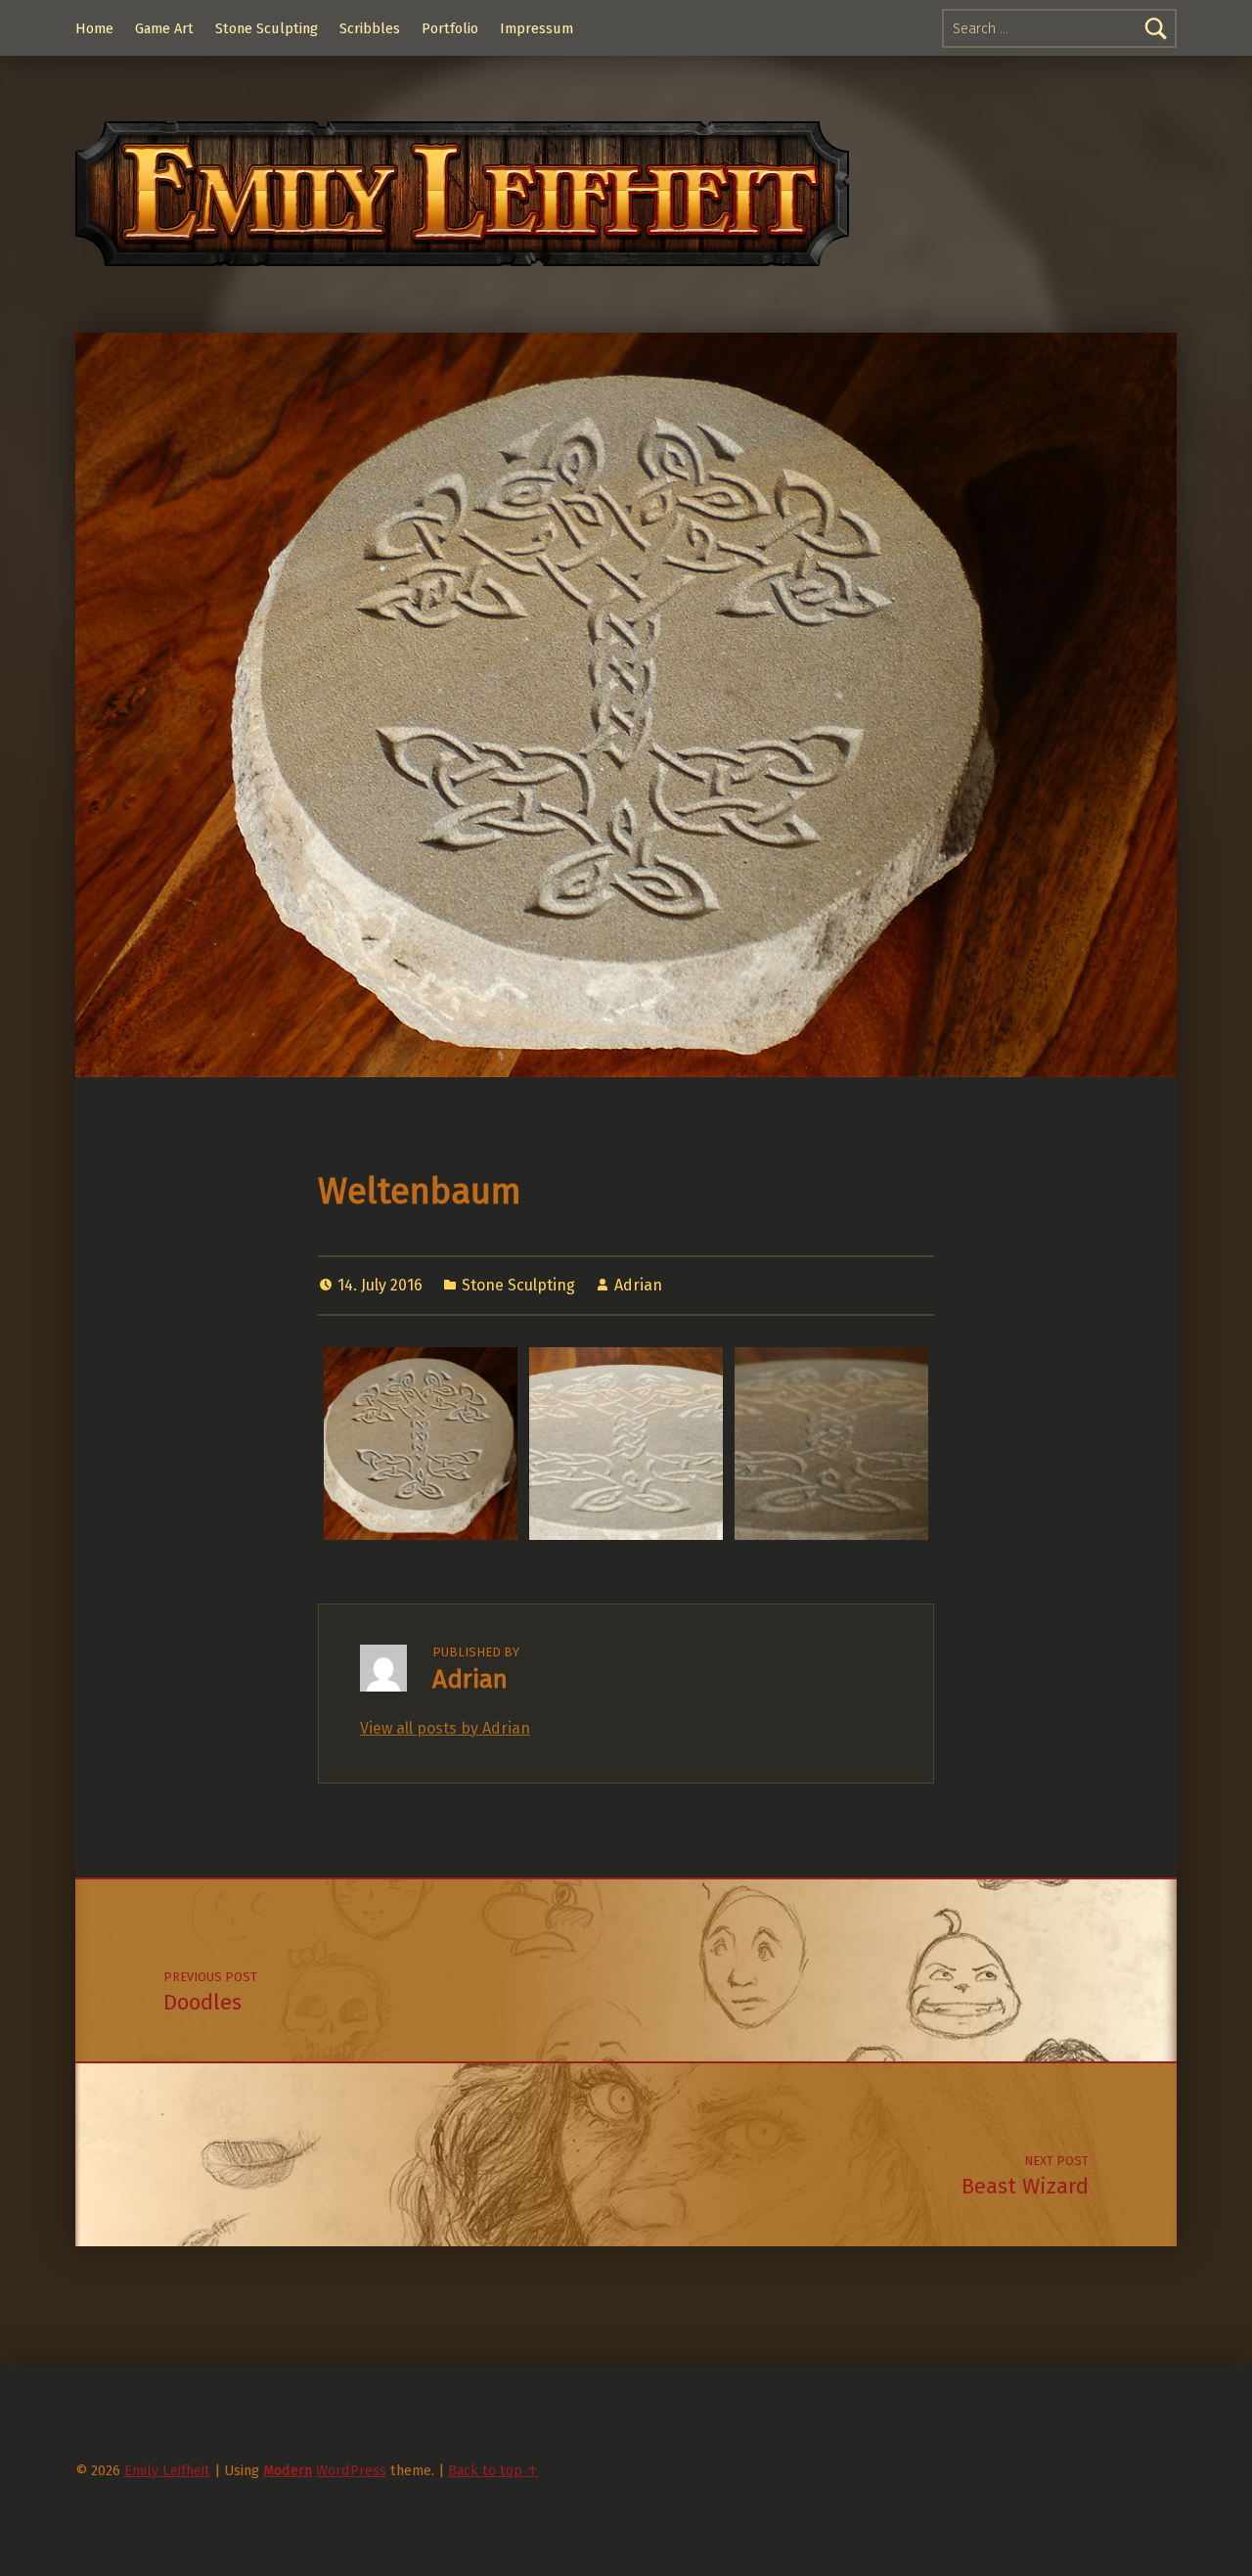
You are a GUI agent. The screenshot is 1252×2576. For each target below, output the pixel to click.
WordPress (351, 2470)
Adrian (638, 1285)
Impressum (537, 28)
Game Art (164, 28)
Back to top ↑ (493, 2470)
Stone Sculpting (267, 28)
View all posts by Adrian (445, 1728)
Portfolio (450, 28)
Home (94, 28)
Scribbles (370, 28)
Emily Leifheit (167, 2470)
